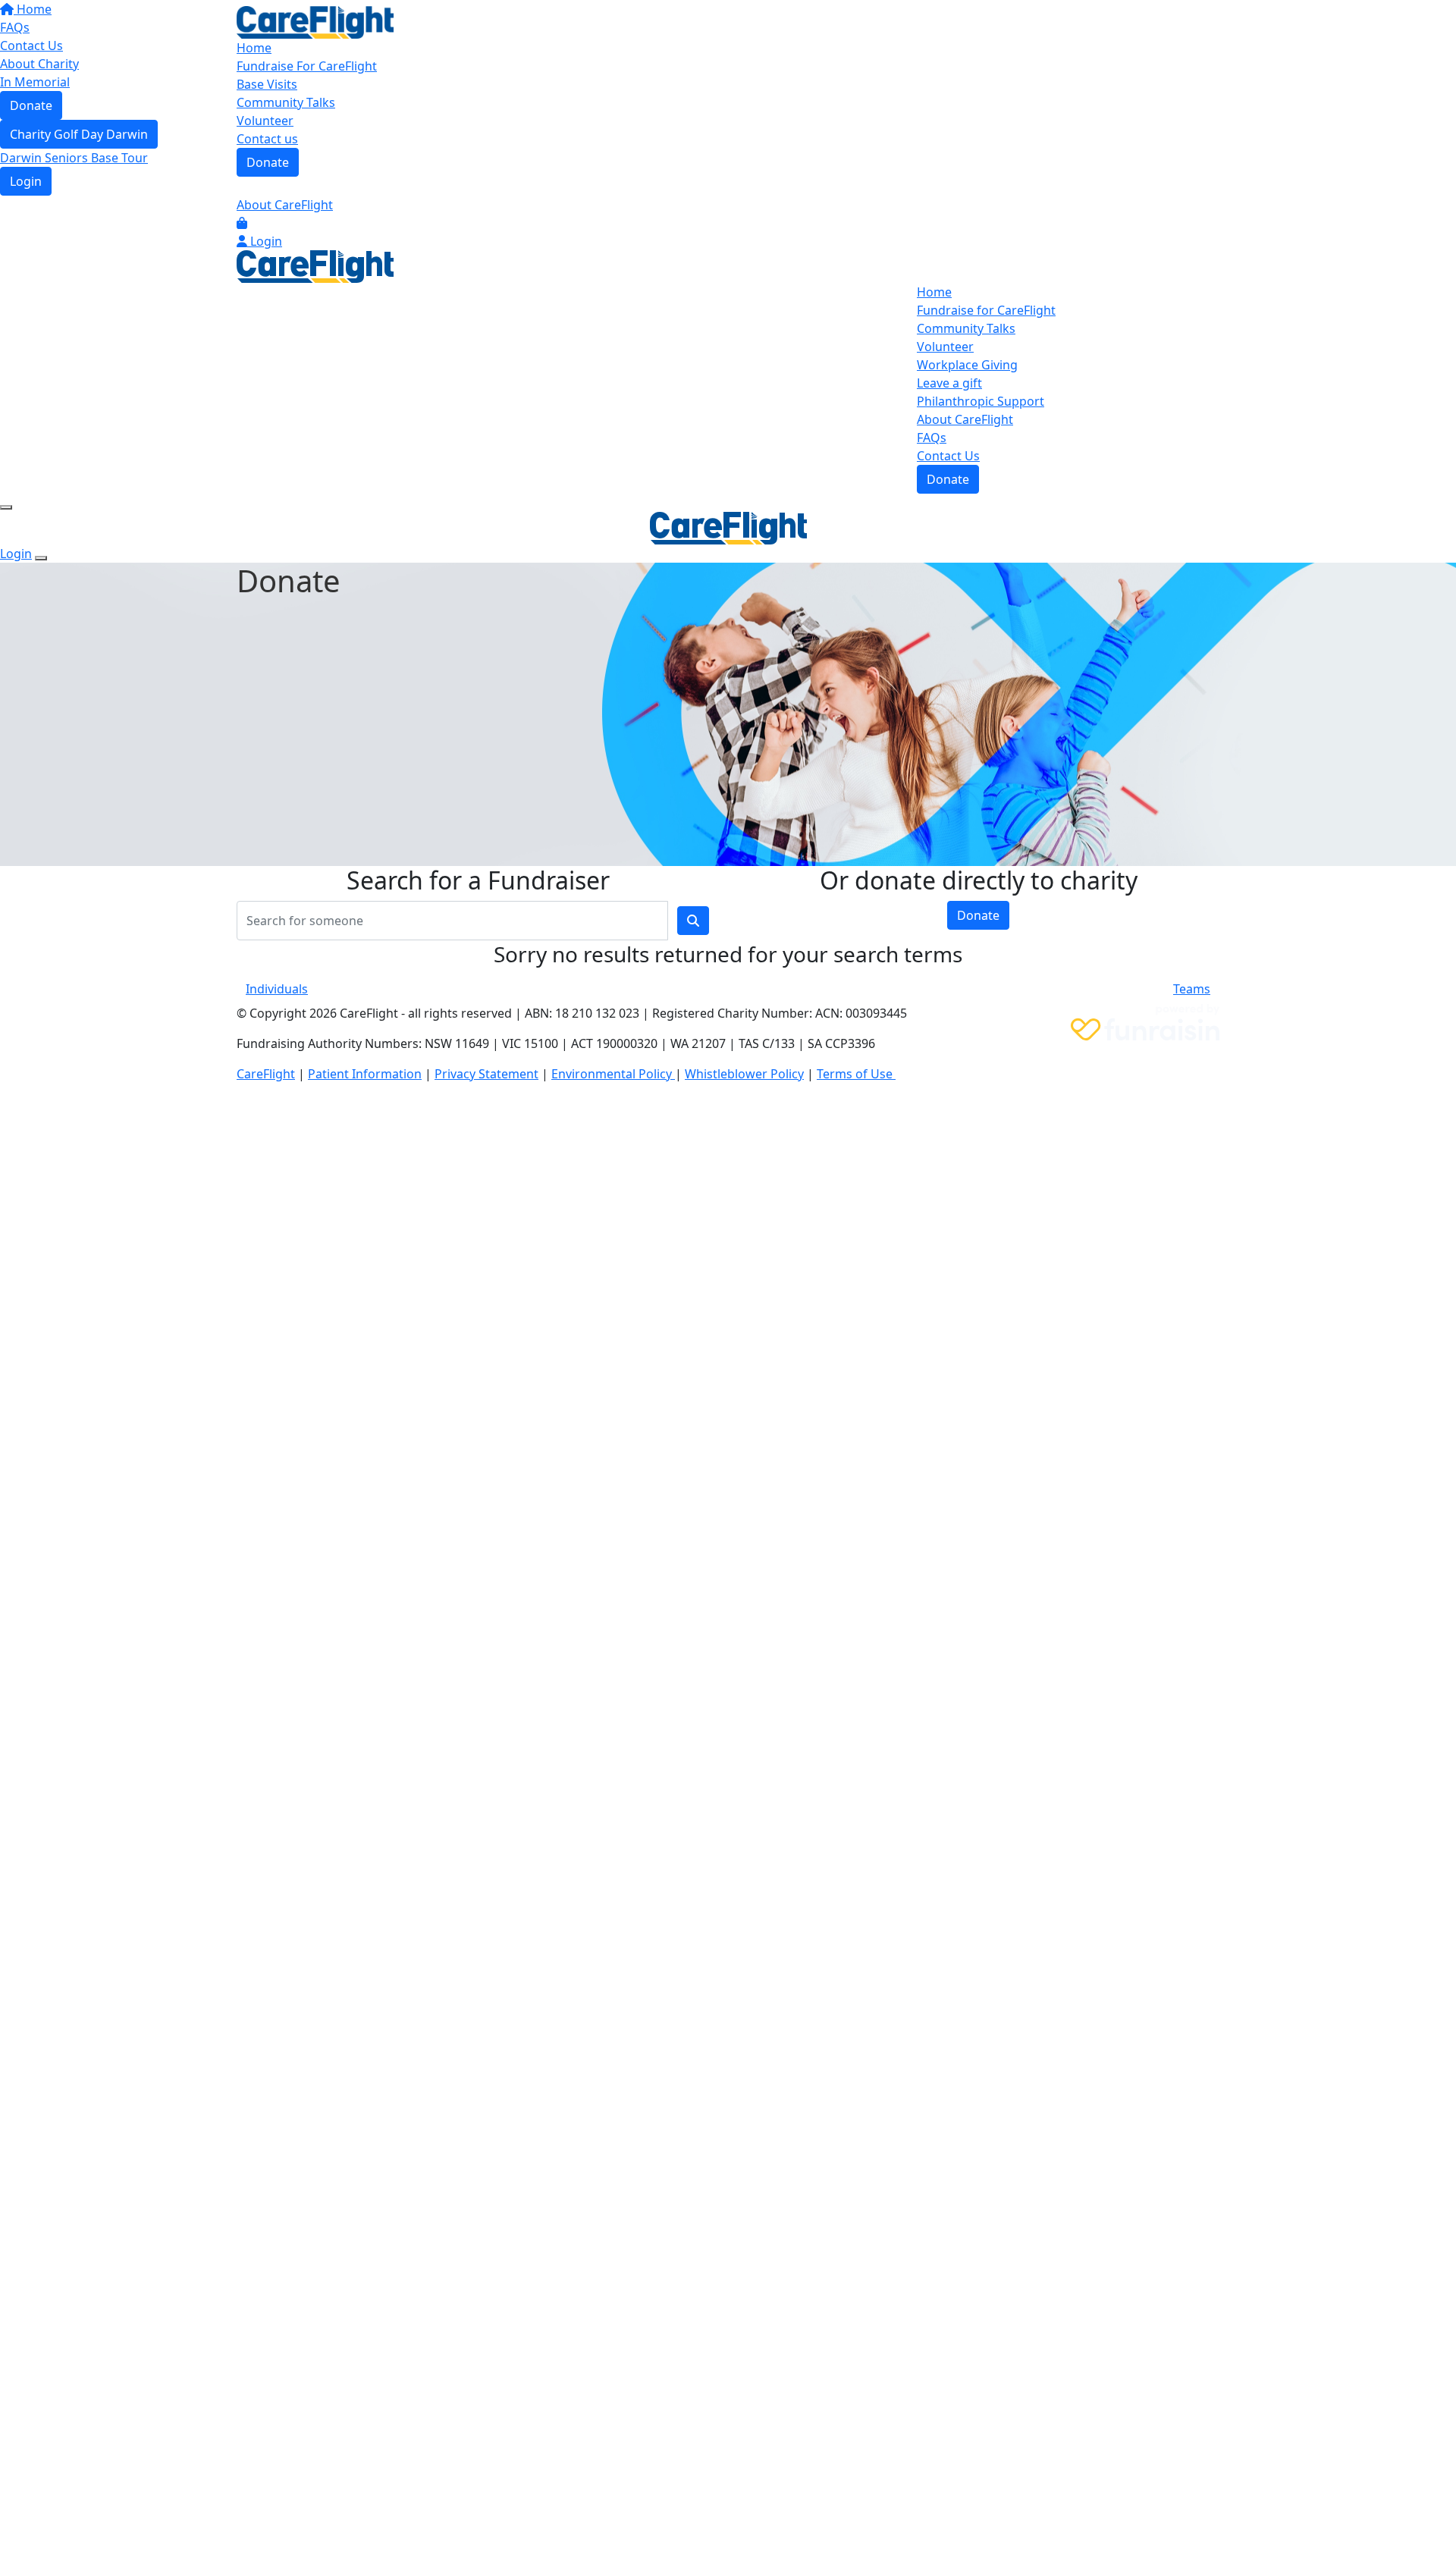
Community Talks (286, 102)
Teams (1192, 989)
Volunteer (265, 121)
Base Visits (267, 84)
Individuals (277, 989)
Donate (268, 162)
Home (254, 48)
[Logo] (315, 21)
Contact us (267, 139)
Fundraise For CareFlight (307, 66)
